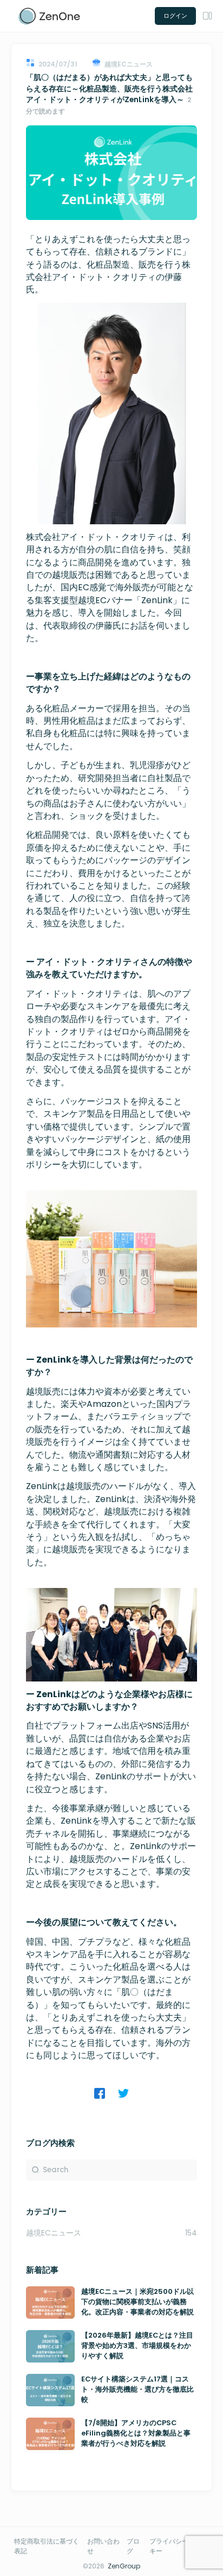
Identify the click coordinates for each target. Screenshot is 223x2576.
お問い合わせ (103, 2546)
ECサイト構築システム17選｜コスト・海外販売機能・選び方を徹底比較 (137, 2390)
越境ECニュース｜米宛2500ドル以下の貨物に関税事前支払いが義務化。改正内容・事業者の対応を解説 (137, 2302)
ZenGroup (124, 2566)
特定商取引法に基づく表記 (47, 2546)
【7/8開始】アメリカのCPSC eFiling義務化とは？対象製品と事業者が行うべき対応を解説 (136, 2433)
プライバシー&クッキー (178, 2546)
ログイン (175, 16)
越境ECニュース (54, 2233)
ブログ (133, 2546)
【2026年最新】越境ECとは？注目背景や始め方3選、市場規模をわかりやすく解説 (137, 2346)
